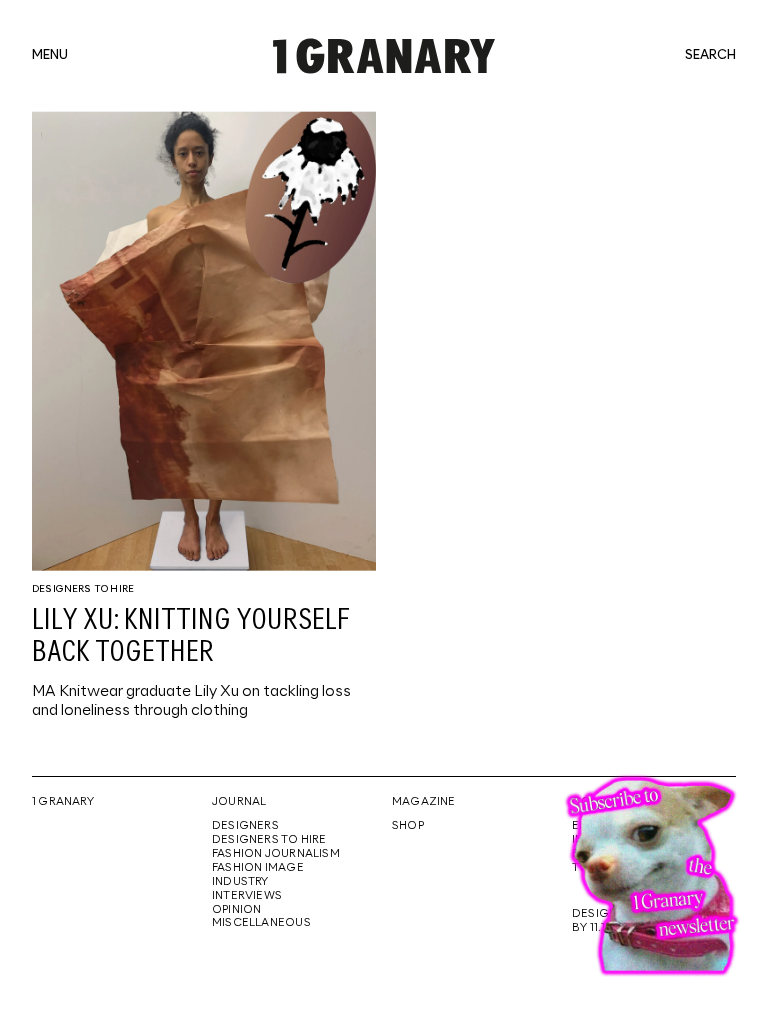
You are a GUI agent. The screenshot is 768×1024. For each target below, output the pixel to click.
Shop (408, 826)
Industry (240, 882)
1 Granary (63, 802)
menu (50, 56)
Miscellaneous (261, 923)
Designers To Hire (83, 589)
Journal (239, 802)
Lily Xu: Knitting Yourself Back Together (191, 637)
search (710, 56)
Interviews (247, 896)
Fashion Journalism (276, 854)
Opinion (236, 910)
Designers (245, 826)
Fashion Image (258, 868)
